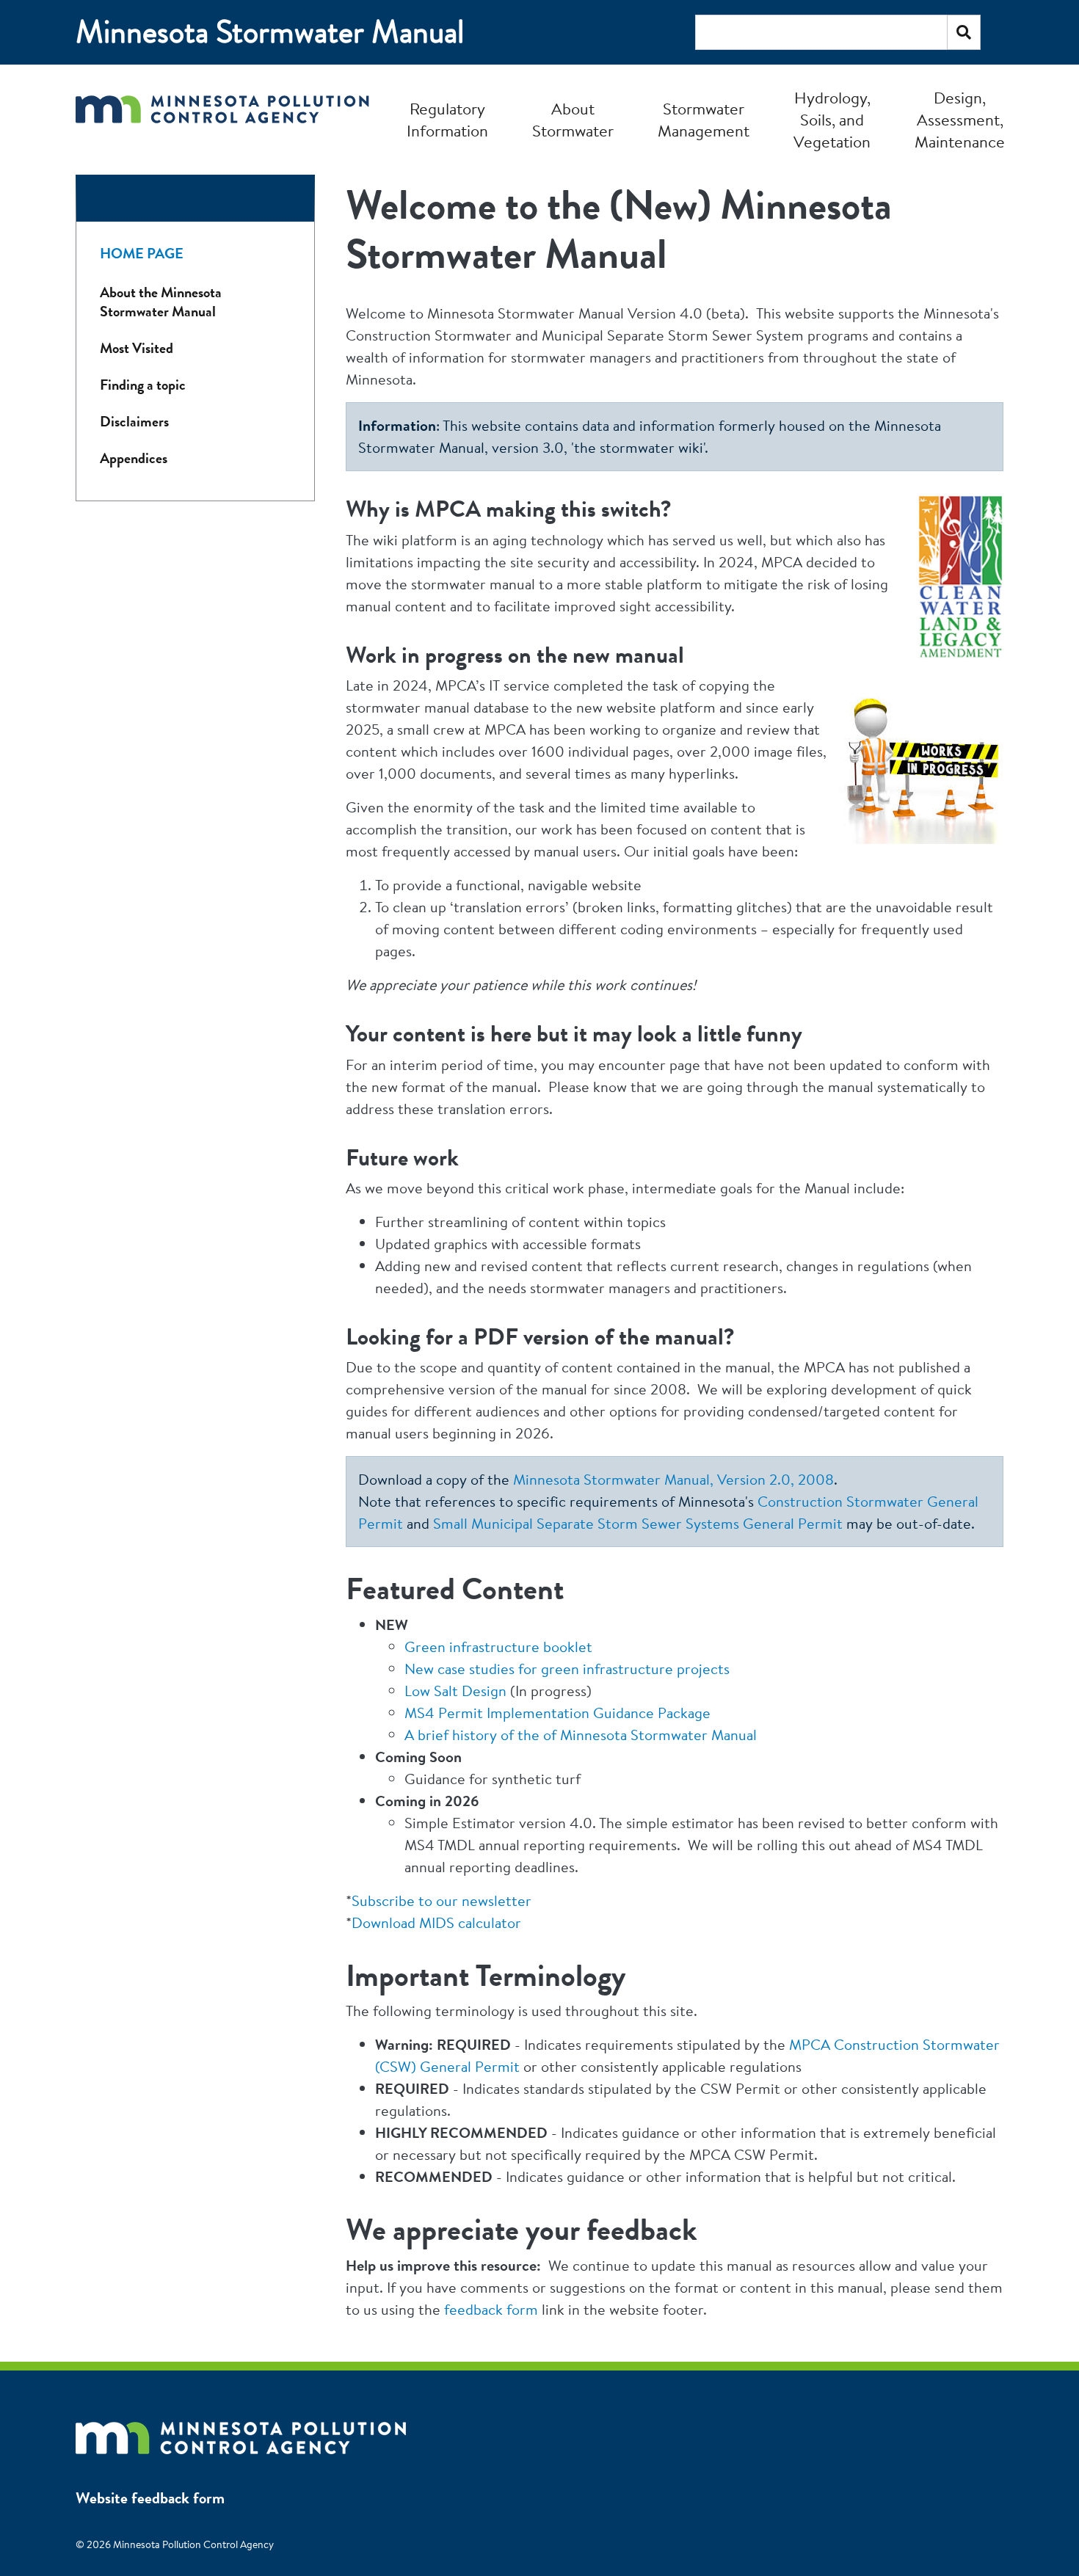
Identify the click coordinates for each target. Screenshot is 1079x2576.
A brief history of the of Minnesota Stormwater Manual (581, 1735)
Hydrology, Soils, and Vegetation (832, 120)
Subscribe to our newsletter (442, 1900)
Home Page (142, 254)
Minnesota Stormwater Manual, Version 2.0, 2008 (673, 1479)
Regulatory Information (447, 120)
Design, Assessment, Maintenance (960, 120)
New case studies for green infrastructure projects (567, 1669)
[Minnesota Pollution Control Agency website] (241, 2431)
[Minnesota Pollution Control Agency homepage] (222, 119)
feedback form (491, 2309)
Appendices (134, 458)
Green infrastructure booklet (498, 1647)
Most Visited (137, 348)
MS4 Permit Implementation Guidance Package (557, 1713)
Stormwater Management (704, 120)
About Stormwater (573, 120)
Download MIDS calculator (436, 1922)
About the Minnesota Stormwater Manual (161, 302)
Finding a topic (143, 385)
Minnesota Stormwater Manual (270, 32)
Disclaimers (134, 422)
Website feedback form (150, 2498)
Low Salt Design (455, 1691)
